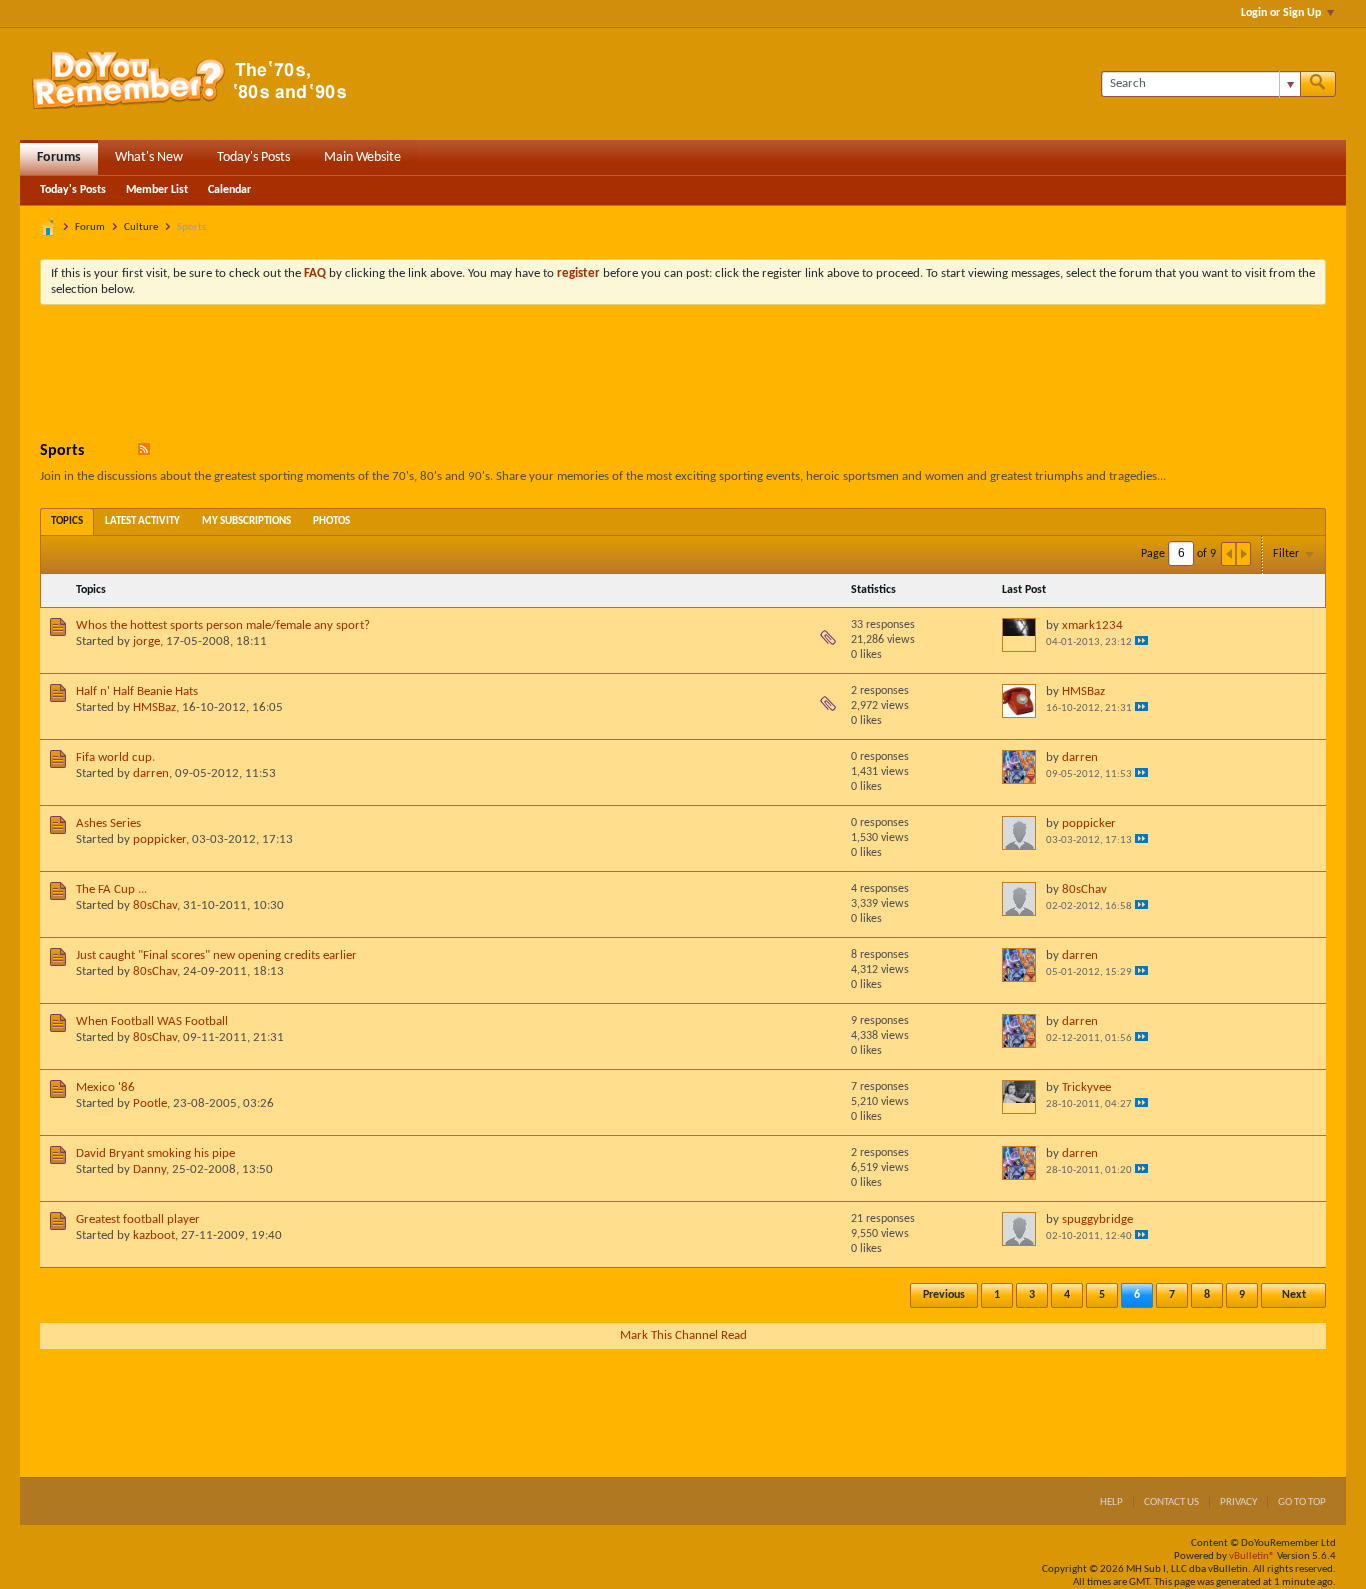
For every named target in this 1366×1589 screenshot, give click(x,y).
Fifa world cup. (115, 757)
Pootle (150, 1103)
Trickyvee (1086, 1087)
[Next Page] (1243, 554)
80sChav (155, 905)
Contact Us (1171, 1502)
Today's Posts (253, 157)
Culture (141, 227)
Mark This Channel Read (683, 1335)
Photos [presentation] (331, 521)
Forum (90, 227)
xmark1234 (1092, 625)
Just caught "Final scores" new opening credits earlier (216, 955)
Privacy (1238, 1502)
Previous (944, 1295)
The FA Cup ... (111, 889)
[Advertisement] (683, 375)
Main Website (362, 157)
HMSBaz (154, 707)
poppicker (159, 839)
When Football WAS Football (152, 1021)
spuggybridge (1097, 1219)
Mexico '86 (105, 1087)
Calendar (229, 190)
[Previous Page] (1229, 554)
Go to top (1302, 1502)
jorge (146, 641)
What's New (149, 157)
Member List (157, 190)
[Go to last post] (1141, 640)
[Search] (1318, 84)
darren (151, 773)
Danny (149, 1169)
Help (1111, 1502)
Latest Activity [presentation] (142, 521)
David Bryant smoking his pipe (155, 1153)
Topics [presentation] (67, 521)
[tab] (67, 521)
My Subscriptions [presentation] (246, 521)
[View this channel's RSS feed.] (144, 451)
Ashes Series (108, 823)
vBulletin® (1252, 1556)
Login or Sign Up (1281, 13)
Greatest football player (138, 1219)
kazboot (154, 1235)
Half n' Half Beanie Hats (137, 691)
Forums (59, 157)
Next (1294, 1295)
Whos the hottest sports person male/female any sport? (223, 625)
